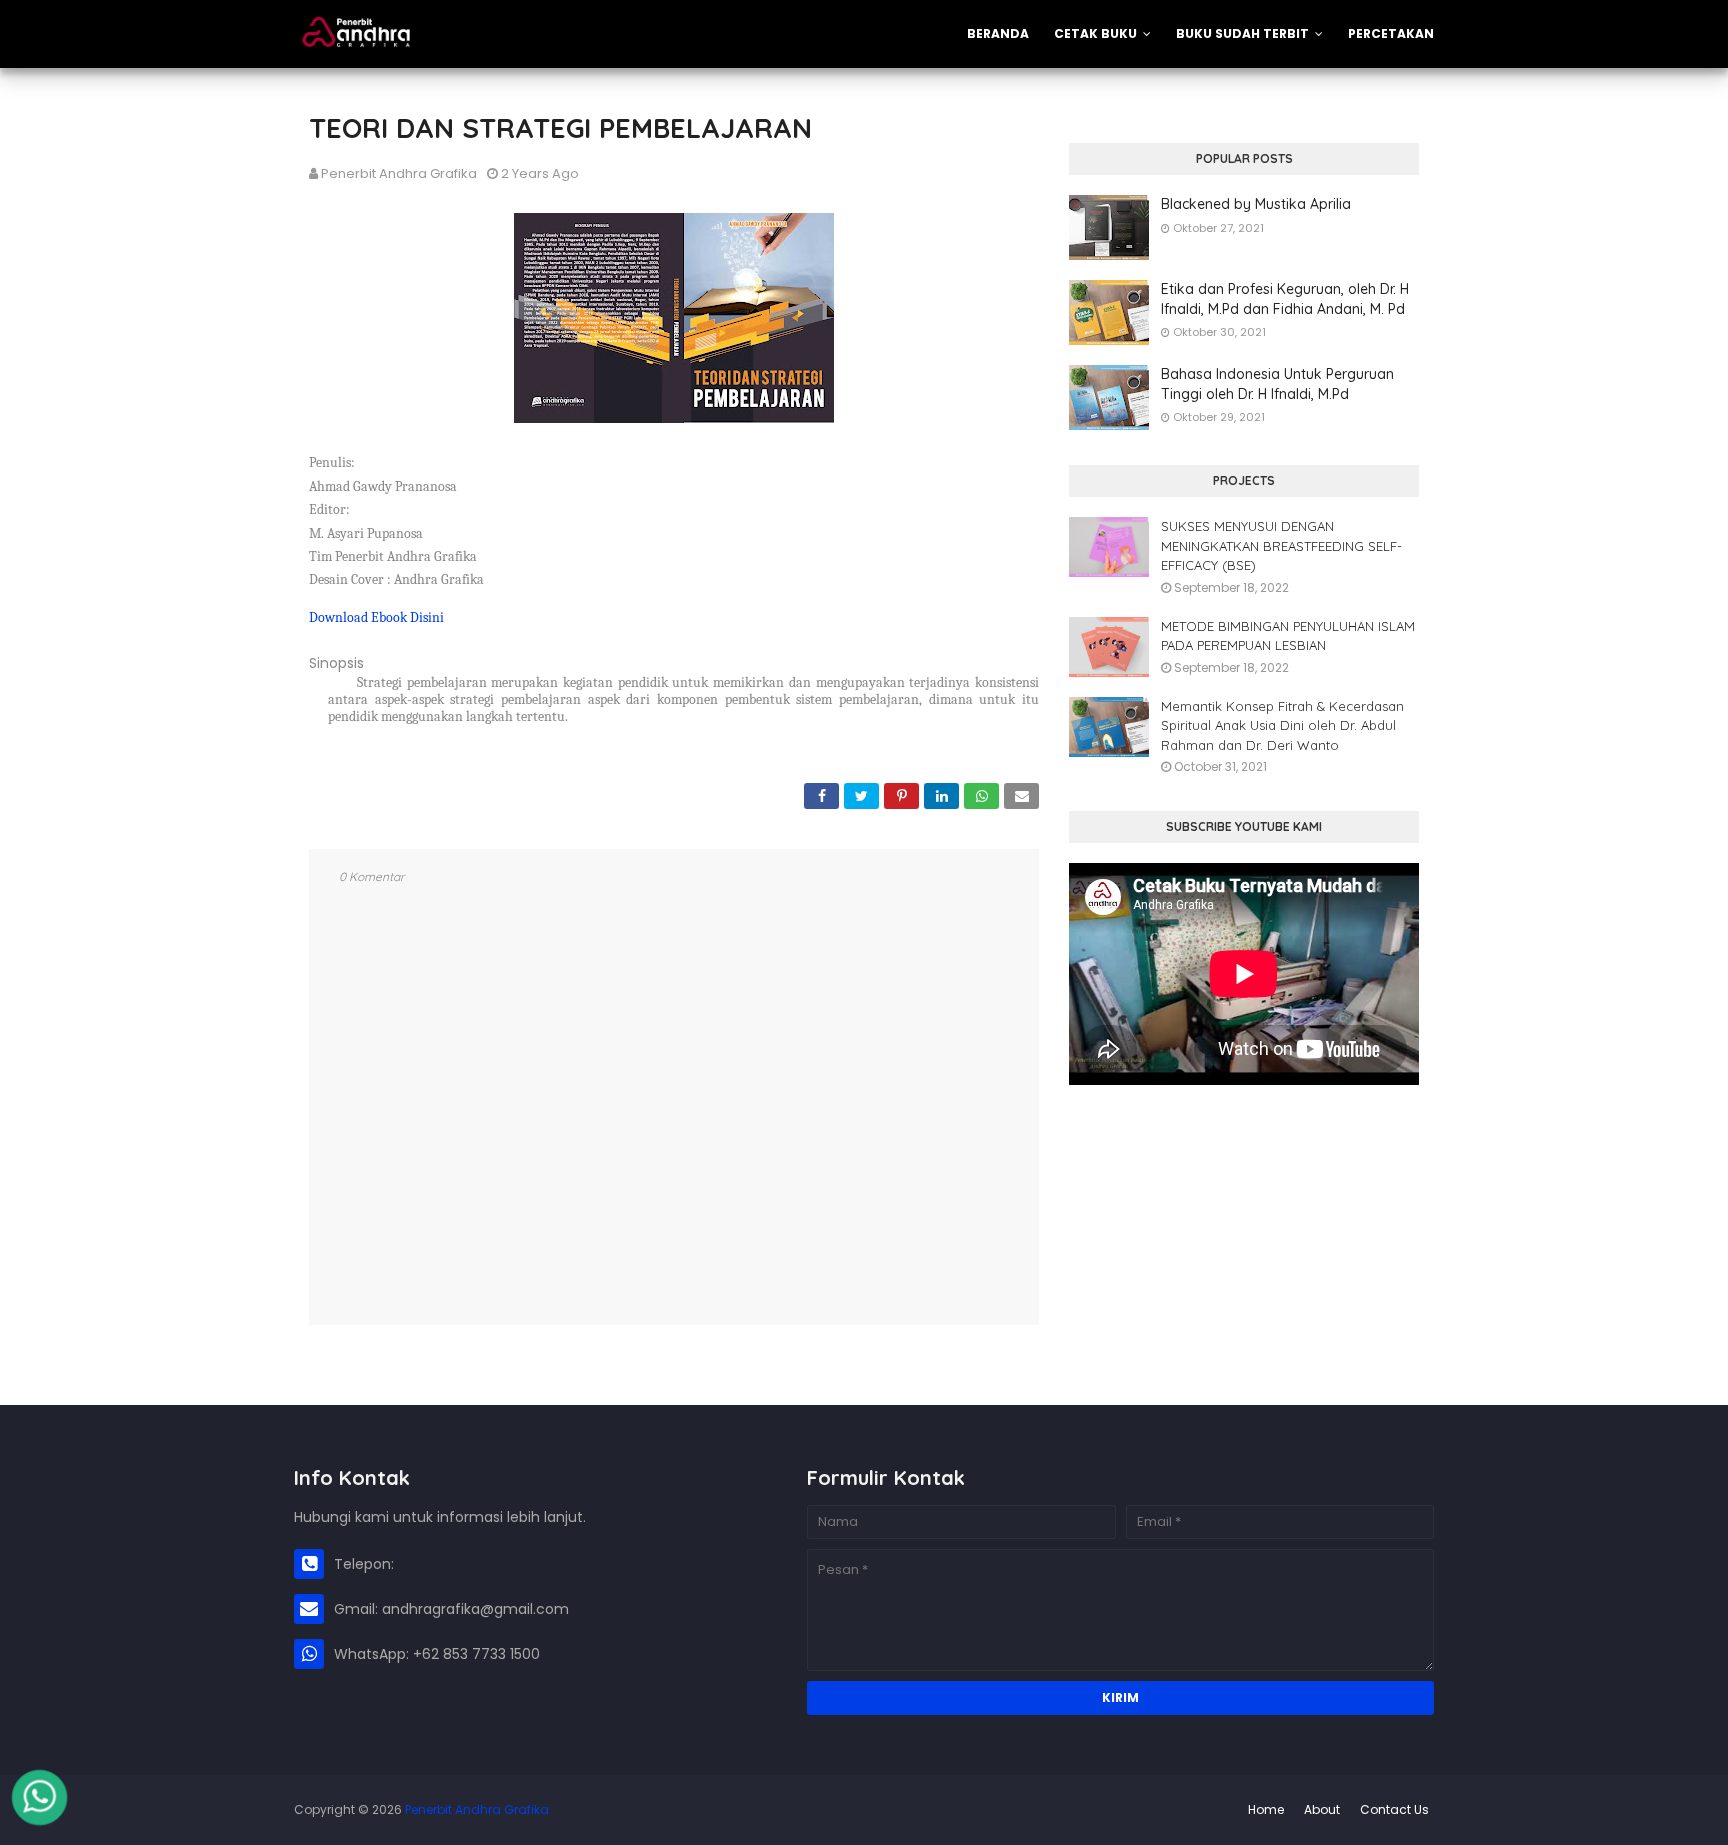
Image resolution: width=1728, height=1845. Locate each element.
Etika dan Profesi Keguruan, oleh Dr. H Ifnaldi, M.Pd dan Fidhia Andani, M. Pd (1285, 299)
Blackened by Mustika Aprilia (1256, 204)
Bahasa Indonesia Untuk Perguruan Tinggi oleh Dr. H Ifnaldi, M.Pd (1277, 384)
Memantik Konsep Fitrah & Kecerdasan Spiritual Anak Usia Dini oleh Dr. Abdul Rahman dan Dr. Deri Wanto (1282, 725)
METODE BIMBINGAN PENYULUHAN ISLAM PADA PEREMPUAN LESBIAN (1288, 636)
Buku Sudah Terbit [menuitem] (1242, 33)
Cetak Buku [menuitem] (1095, 33)
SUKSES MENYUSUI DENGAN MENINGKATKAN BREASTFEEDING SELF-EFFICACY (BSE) (1281, 545)
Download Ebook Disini (376, 617)
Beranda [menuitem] (998, 33)
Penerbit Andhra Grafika (399, 173)
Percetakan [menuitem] (1391, 33)
